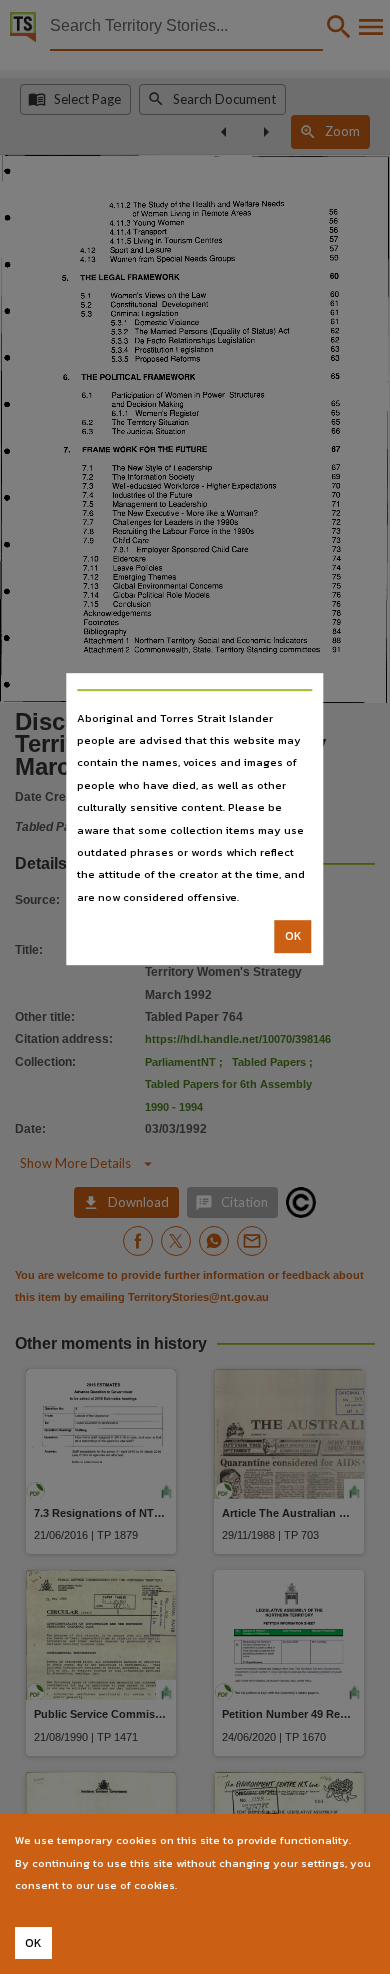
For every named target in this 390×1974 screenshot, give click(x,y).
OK (293, 936)
